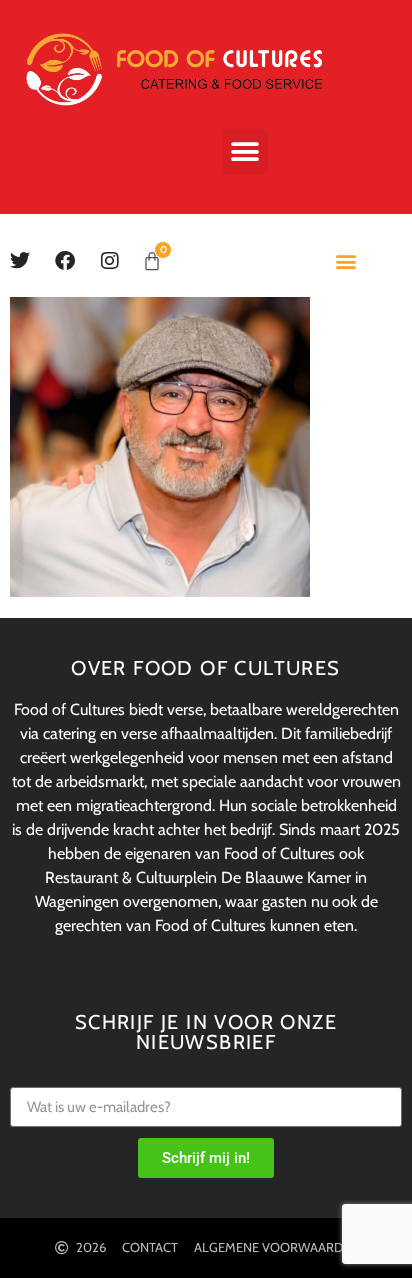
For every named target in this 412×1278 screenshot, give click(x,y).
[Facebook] (65, 261)
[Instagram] (110, 261)
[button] (245, 151)
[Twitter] (20, 261)
